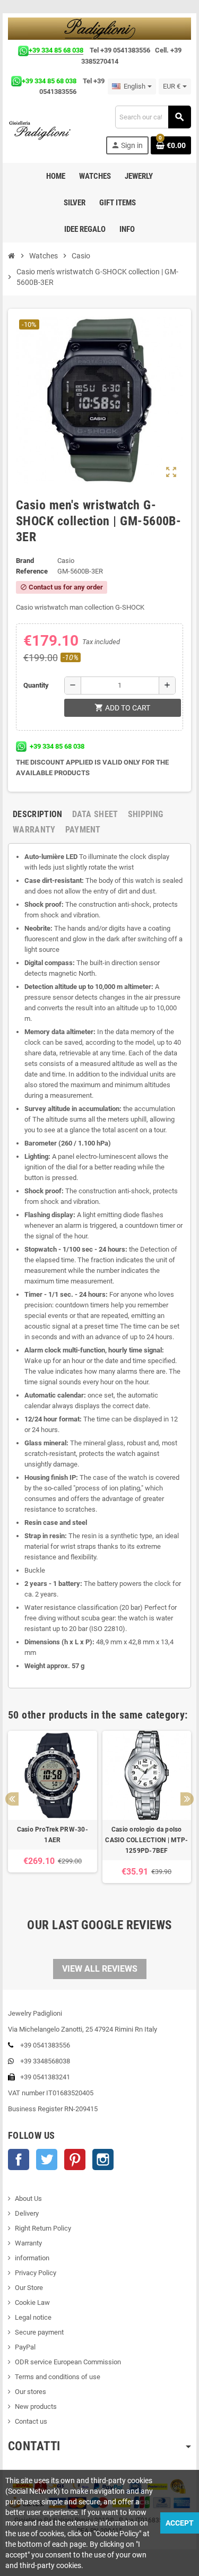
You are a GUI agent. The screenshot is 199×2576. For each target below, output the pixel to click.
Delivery (27, 2213)
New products (36, 2406)
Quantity (36, 685)
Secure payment (39, 2332)
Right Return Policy (43, 2228)
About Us (28, 2198)
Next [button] (187, 1799)
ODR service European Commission (68, 2362)
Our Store (29, 2288)
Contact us (31, 2421)
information (32, 2258)
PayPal (25, 2347)
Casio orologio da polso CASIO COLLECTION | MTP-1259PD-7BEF (146, 1840)
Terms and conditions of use (58, 2377)
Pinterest (75, 2159)
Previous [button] (12, 1799)
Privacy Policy (36, 2273)
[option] (53, 1812)
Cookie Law (32, 2302)
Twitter (47, 2159)
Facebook (19, 2159)
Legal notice (33, 2317)
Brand (25, 561)
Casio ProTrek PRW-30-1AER (53, 1835)
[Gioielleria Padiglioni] (45, 130)
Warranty (28, 2243)
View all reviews (100, 1969)
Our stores (31, 2392)
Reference (32, 571)
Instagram (103, 2159)
